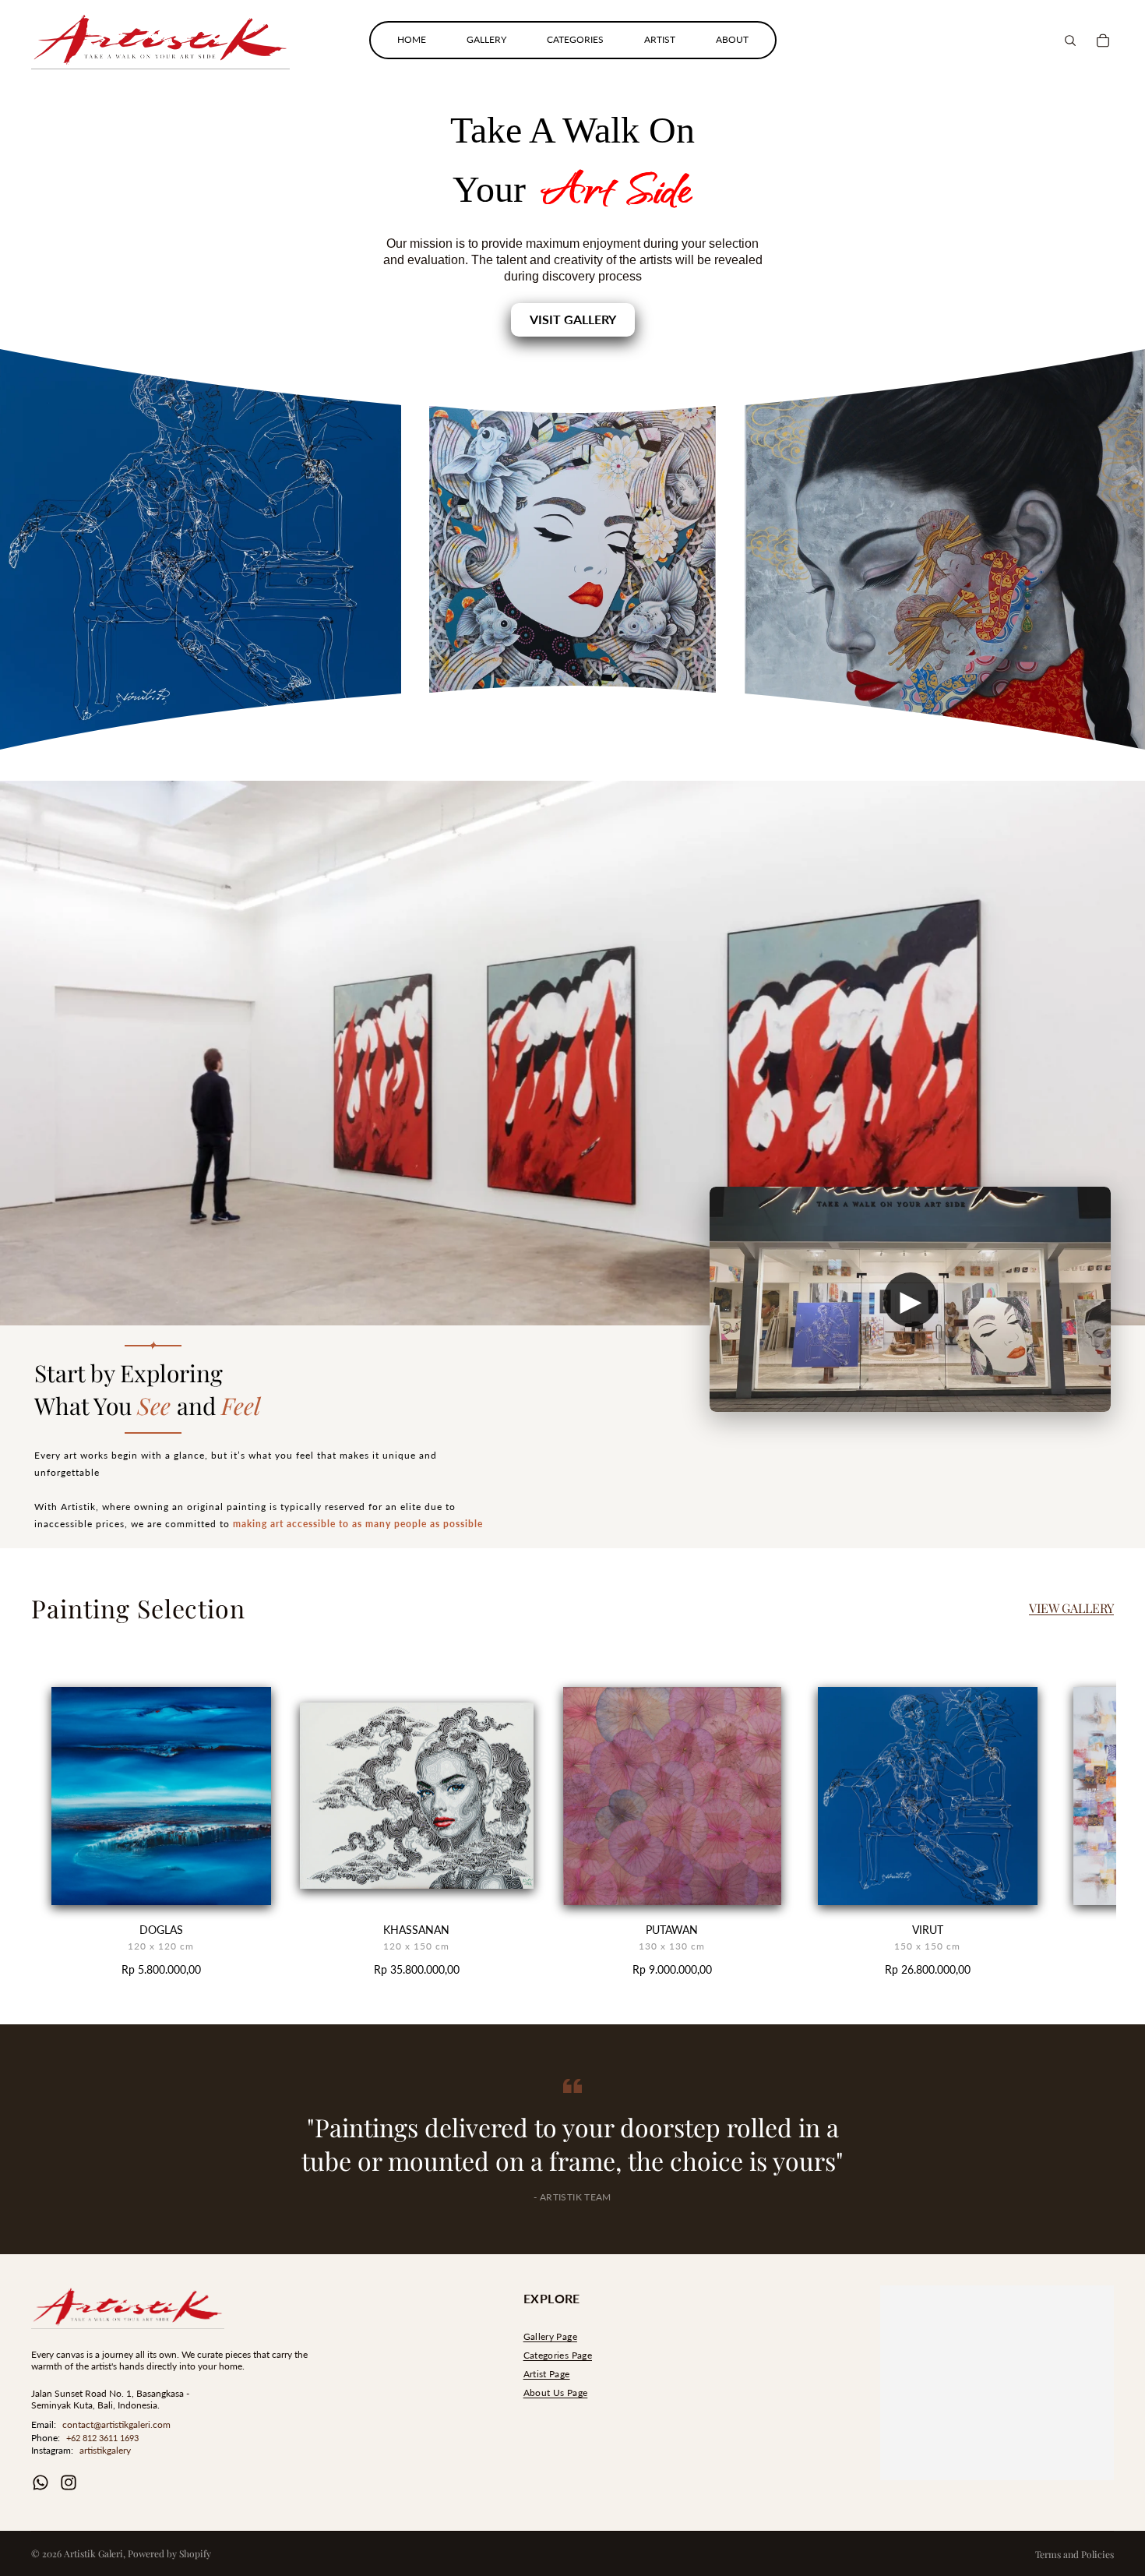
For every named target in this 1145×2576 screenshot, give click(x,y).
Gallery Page (550, 2336)
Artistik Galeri (93, 2553)
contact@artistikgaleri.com (116, 2424)
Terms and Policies (1075, 2554)
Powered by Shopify (169, 2553)
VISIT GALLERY (573, 319)
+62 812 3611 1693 (102, 2438)
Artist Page (547, 2374)
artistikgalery (105, 2450)
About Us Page (556, 2393)
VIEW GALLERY (1071, 1608)
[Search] (1070, 41)
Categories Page (558, 2355)
